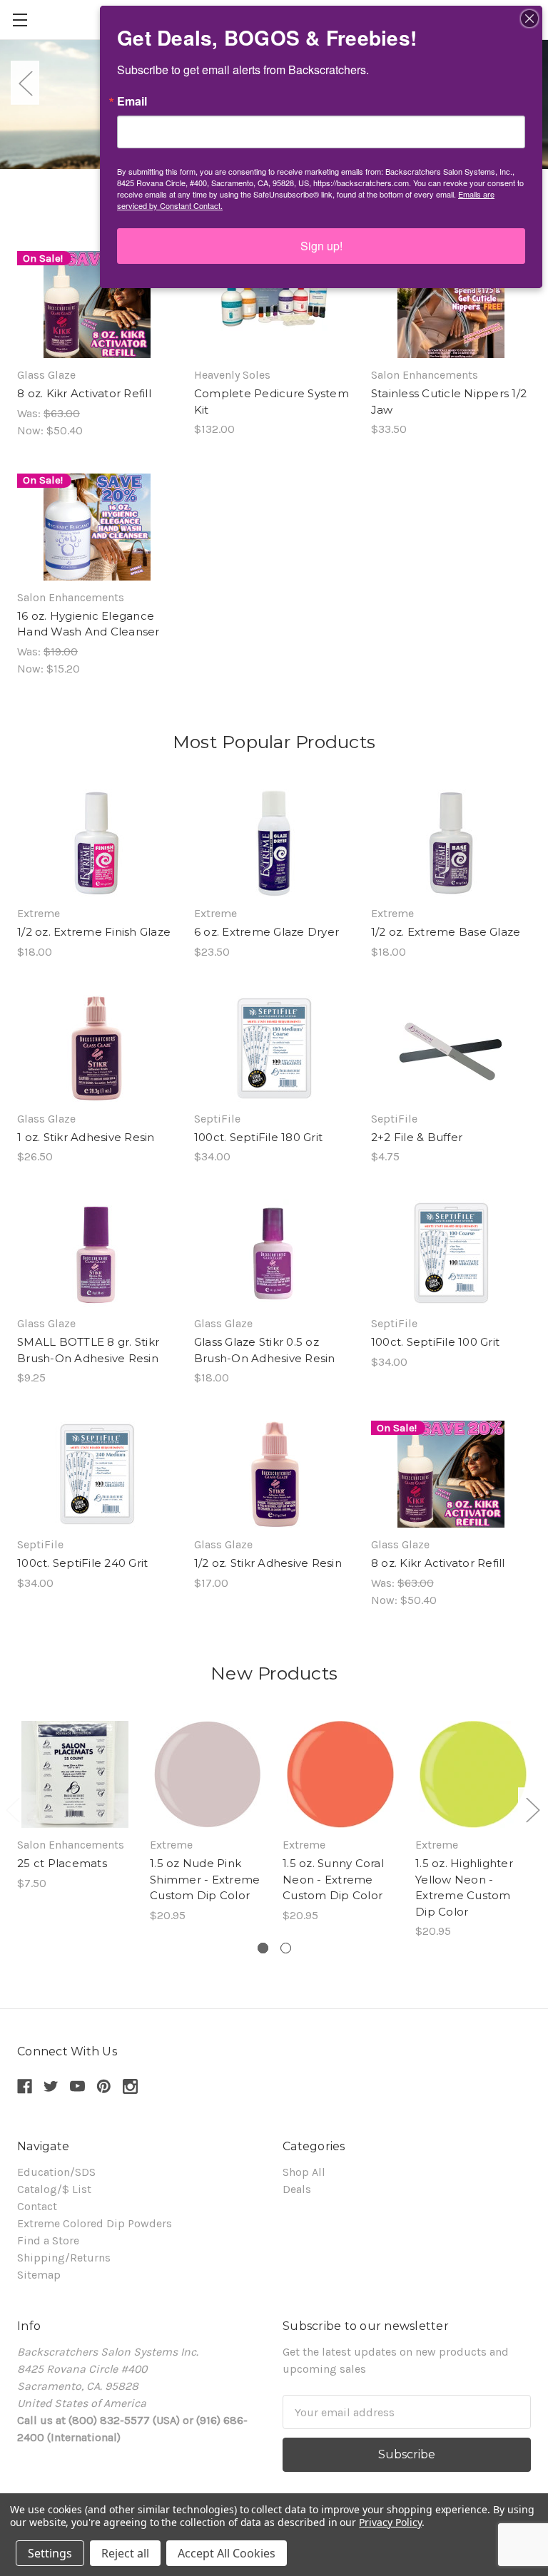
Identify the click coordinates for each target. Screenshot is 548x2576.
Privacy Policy (390, 2522)
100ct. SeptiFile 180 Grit (258, 1137)
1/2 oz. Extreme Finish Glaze (94, 932)
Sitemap (39, 2275)
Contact (37, 2206)
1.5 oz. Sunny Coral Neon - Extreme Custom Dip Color (333, 1879)
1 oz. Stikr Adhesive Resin (86, 1137)
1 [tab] (263, 1948)
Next (532, 1809)
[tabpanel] (75, 1806)
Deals (297, 2189)
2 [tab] (286, 1948)
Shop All (304, 2172)
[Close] (529, 19)
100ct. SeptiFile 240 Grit (82, 1563)
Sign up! (321, 246)
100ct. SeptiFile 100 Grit (435, 1342)
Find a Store (48, 2240)
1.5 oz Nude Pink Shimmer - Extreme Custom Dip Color (205, 1879)
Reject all (125, 2553)
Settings (50, 2553)
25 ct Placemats (62, 1863)
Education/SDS (56, 2172)
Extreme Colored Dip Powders (95, 2223)
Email (132, 101)
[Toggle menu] (20, 20)
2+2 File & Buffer (417, 1137)
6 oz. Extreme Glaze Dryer (267, 932)
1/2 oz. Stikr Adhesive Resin (268, 1563)
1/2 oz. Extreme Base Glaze (446, 932)
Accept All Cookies (227, 2553)
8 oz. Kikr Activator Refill (84, 393)
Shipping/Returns (64, 2258)
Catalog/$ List (54, 2189)
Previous (25, 82)
